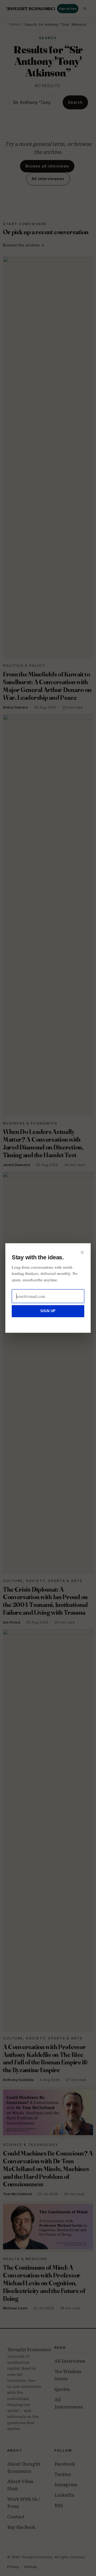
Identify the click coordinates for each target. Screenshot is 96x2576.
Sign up (48, 1311)
